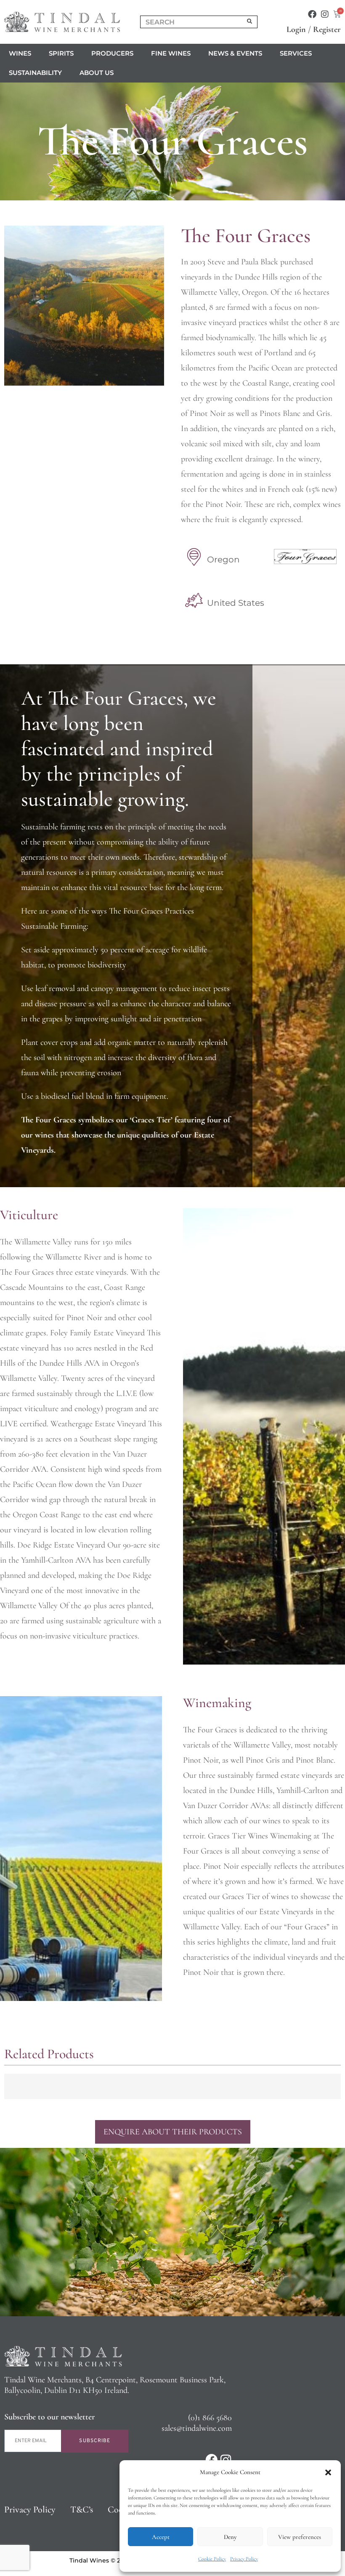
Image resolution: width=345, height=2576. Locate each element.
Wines (20, 53)
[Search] (250, 22)
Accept (161, 2537)
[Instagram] (325, 14)
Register (327, 29)
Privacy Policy (244, 2559)
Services (296, 53)
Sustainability (35, 73)
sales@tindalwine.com (197, 2428)
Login (296, 29)
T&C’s (82, 2509)
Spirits (61, 53)
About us (97, 73)
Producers (112, 53)
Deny (230, 2537)
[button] (328, 2472)
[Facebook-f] (312, 14)
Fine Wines (171, 53)
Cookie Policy (212, 2559)
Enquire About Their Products (173, 2132)
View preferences (300, 2537)
